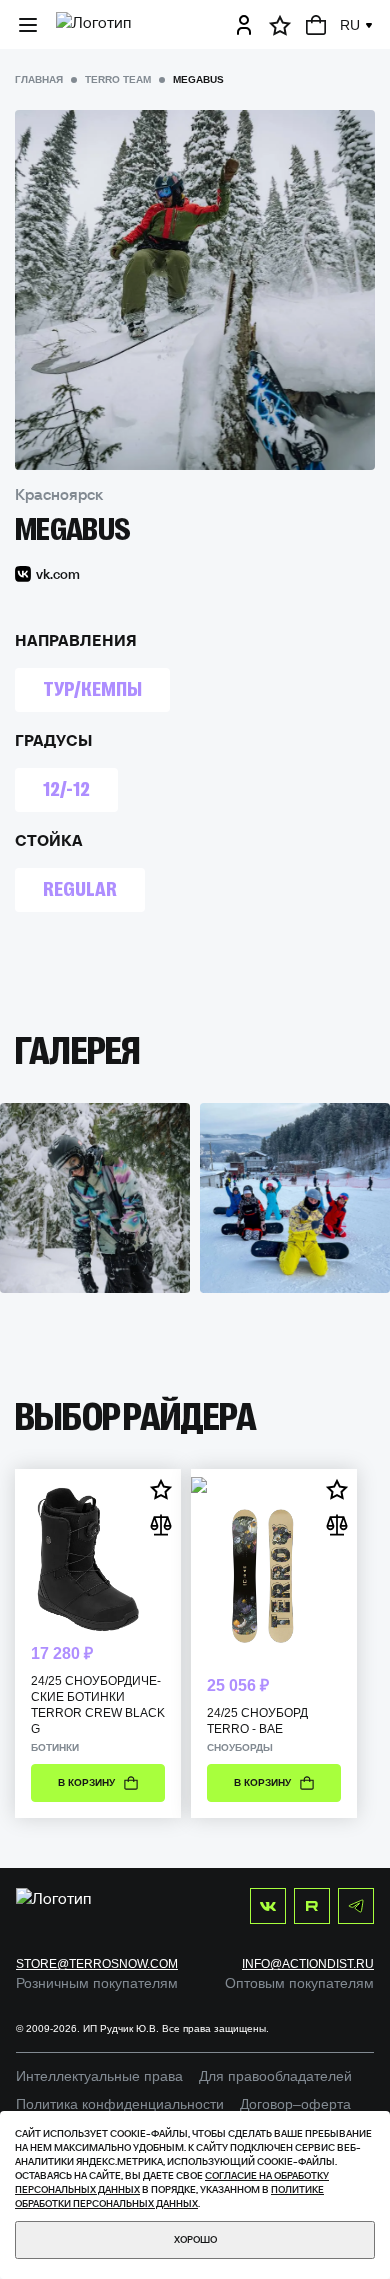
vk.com (58, 574)
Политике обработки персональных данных (169, 2196)
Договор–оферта (295, 2104)
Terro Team (118, 79)
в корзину (86, 1782)
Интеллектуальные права (99, 2076)
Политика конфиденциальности (120, 2104)
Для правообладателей (275, 2076)
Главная (39, 79)
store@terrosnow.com (97, 1964)
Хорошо (195, 2239)
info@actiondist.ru (308, 1964)
